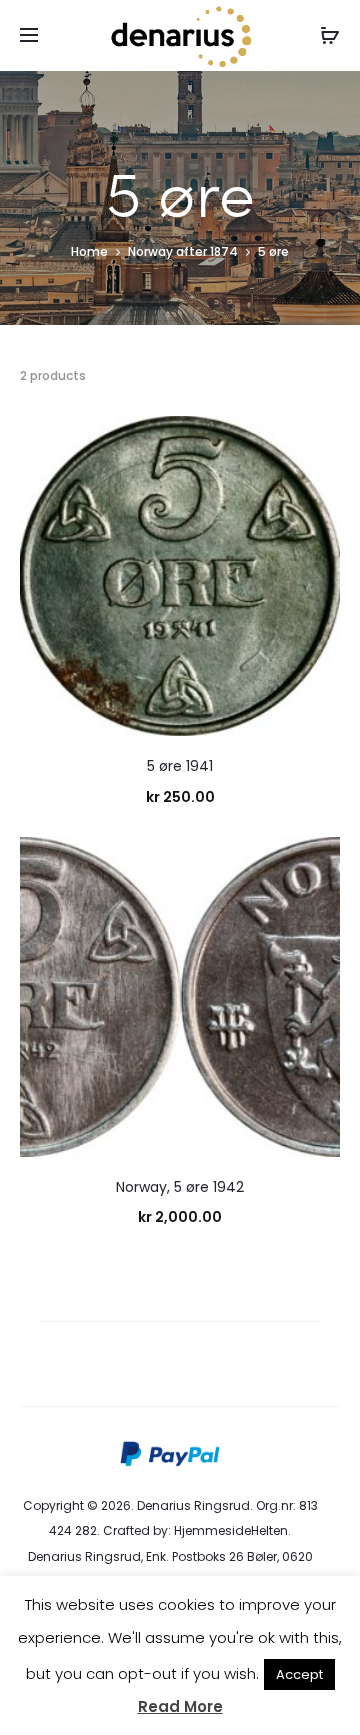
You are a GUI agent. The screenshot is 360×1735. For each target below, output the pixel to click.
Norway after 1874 (183, 251)
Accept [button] (299, 1674)
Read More (180, 1706)
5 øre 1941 (180, 766)
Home (89, 251)
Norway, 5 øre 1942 (180, 1187)
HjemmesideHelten (231, 1530)
